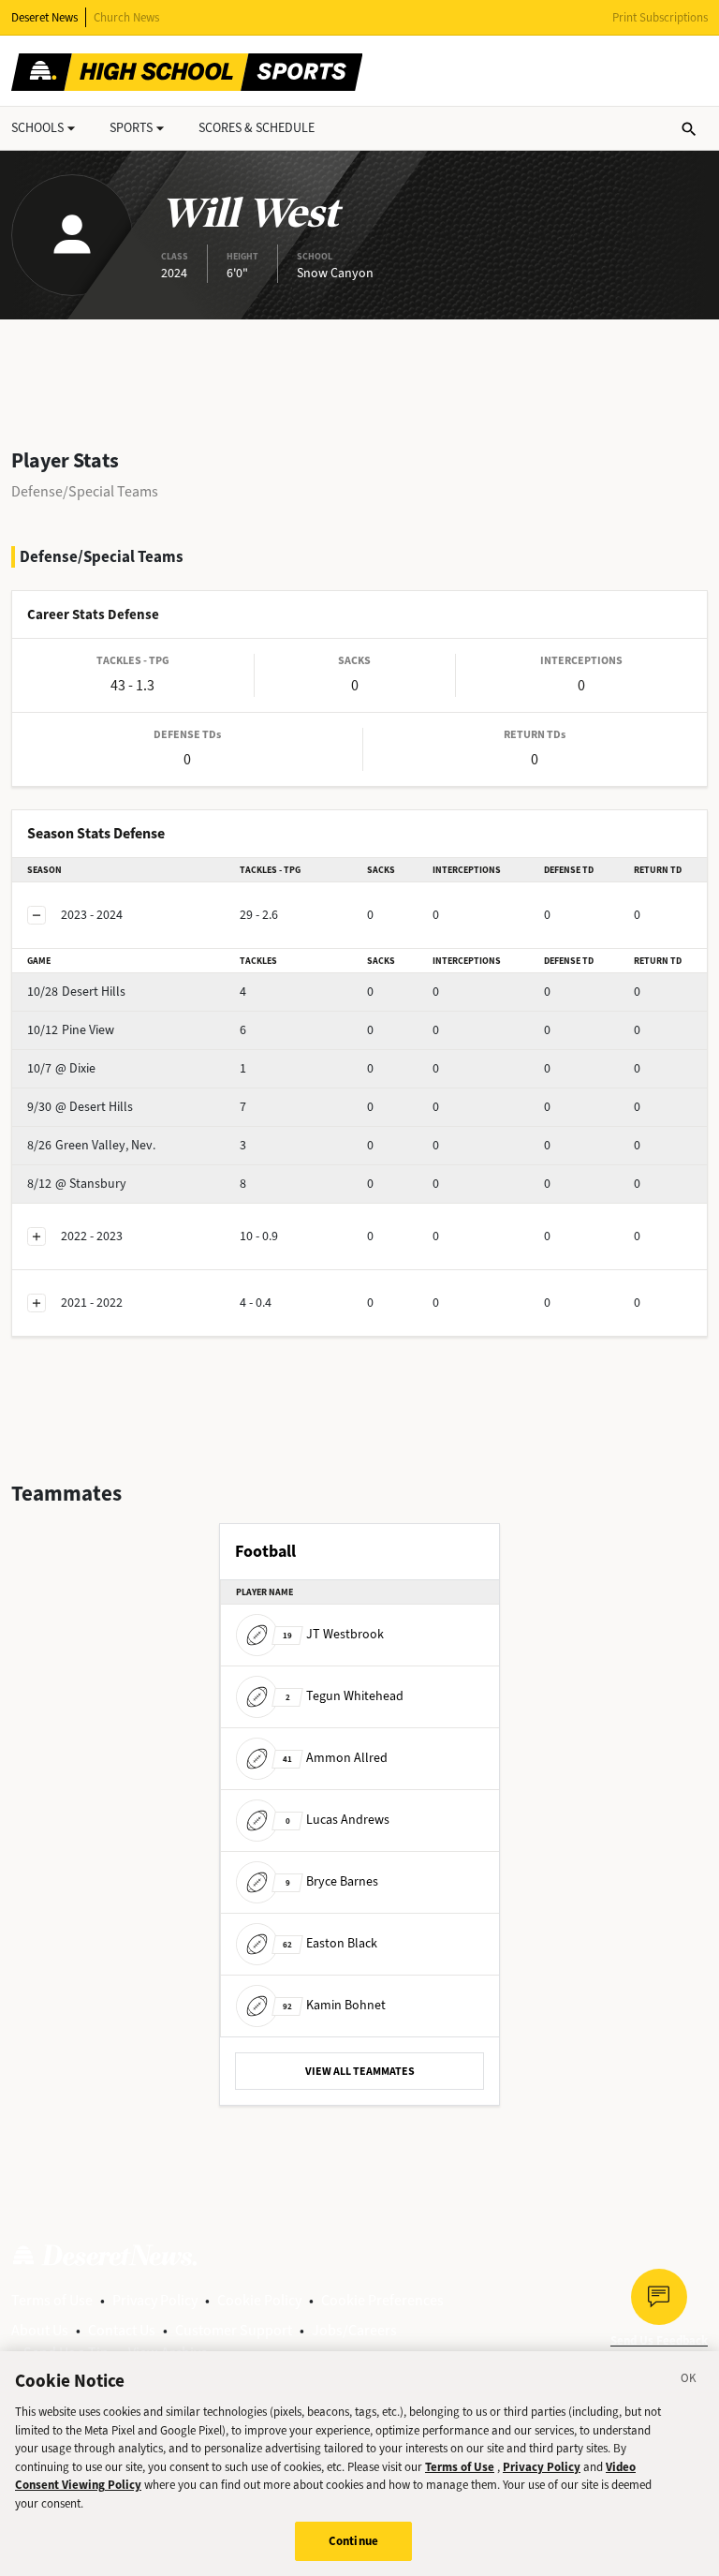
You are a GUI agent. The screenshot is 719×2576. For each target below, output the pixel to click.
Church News (126, 17)
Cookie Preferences (382, 2300)
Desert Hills (76, 992)
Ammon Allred (335, 1758)
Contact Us (122, 2330)
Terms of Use (52, 2300)
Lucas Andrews (337, 1820)
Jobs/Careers (354, 2330)
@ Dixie (61, 1068)
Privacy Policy (155, 2300)
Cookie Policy (259, 2300)
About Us (40, 2330)
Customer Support (234, 2330)
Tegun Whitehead (345, 1696)
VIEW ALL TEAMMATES (360, 2071)
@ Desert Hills (80, 1107)
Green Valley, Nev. (91, 1145)
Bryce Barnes (332, 1881)
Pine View (71, 1030)
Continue (353, 2541)
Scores (257, 128)
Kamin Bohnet (334, 2005)
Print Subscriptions (660, 17)
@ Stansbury (77, 1184)
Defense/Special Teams (85, 491)
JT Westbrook (333, 1634)
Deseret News (44, 17)
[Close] (689, 2381)
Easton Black (330, 1943)
